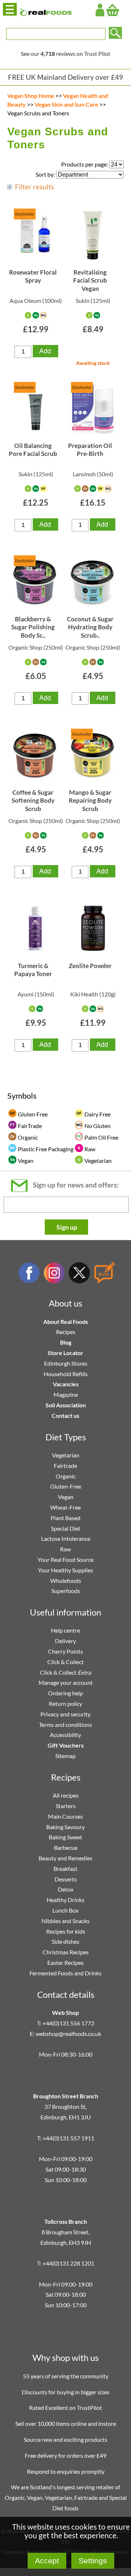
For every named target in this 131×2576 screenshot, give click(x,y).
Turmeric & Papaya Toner (33, 970)
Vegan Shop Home (31, 96)
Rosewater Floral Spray (33, 276)
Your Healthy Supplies (65, 1570)
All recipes (66, 1795)
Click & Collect (65, 1662)
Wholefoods (66, 1581)
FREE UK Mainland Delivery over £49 (65, 77)
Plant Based (65, 1518)
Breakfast (65, 1869)
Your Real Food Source (65, 1559)
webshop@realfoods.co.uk (68, 2034)
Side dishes (65, 1941)
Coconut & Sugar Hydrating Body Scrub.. (90, 627)
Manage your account (66, 1682)
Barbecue (66, 1847)
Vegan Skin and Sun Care (66, 104)
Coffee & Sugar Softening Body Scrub (33, 801)
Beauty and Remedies (65, 1858)
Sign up (67, 1227)
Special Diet (66, 1528)
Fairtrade (65, 1466)
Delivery (65, 1641)
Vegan (66, 1497)
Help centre (65, 1630)
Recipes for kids (66, 1931)
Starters (66, 1806)
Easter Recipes (65, 1962)
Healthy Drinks (65, 1900)
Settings (93, 2561)
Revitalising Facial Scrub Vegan (90, 280)
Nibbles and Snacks (65, 1921)
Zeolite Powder (90, 966)
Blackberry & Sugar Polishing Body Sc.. (33, 627)
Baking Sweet (65, 1837)
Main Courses (65, 1816)
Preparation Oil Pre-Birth (90, 450)
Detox (66, 1889)
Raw (65, 1549)
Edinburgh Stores (66, 1363)
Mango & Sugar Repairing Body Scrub (90, 801)
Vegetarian (66, 1455)
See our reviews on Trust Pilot (65, 54)
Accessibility (65, 1735)
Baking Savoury (65, 1827)
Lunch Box (65, 1910)
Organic (66, 1476)
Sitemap (65, 1756)
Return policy (65, 1703)
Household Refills (66, 1374)
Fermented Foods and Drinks (65, 1973)
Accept (47, 2561)
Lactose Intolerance (66, 1538)
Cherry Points (65, 1651)
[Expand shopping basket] (113, 10)
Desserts (66, 1879)
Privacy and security (65, 1714)
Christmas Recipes (66, 1952)
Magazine (66, 1394)
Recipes (66, 1332)
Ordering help (65, 1693)
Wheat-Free (65, 1507)
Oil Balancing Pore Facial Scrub (33, 450)
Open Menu (10, 9)
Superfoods (66, 1591)
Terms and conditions (65, 1725)
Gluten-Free (66, 1486)
